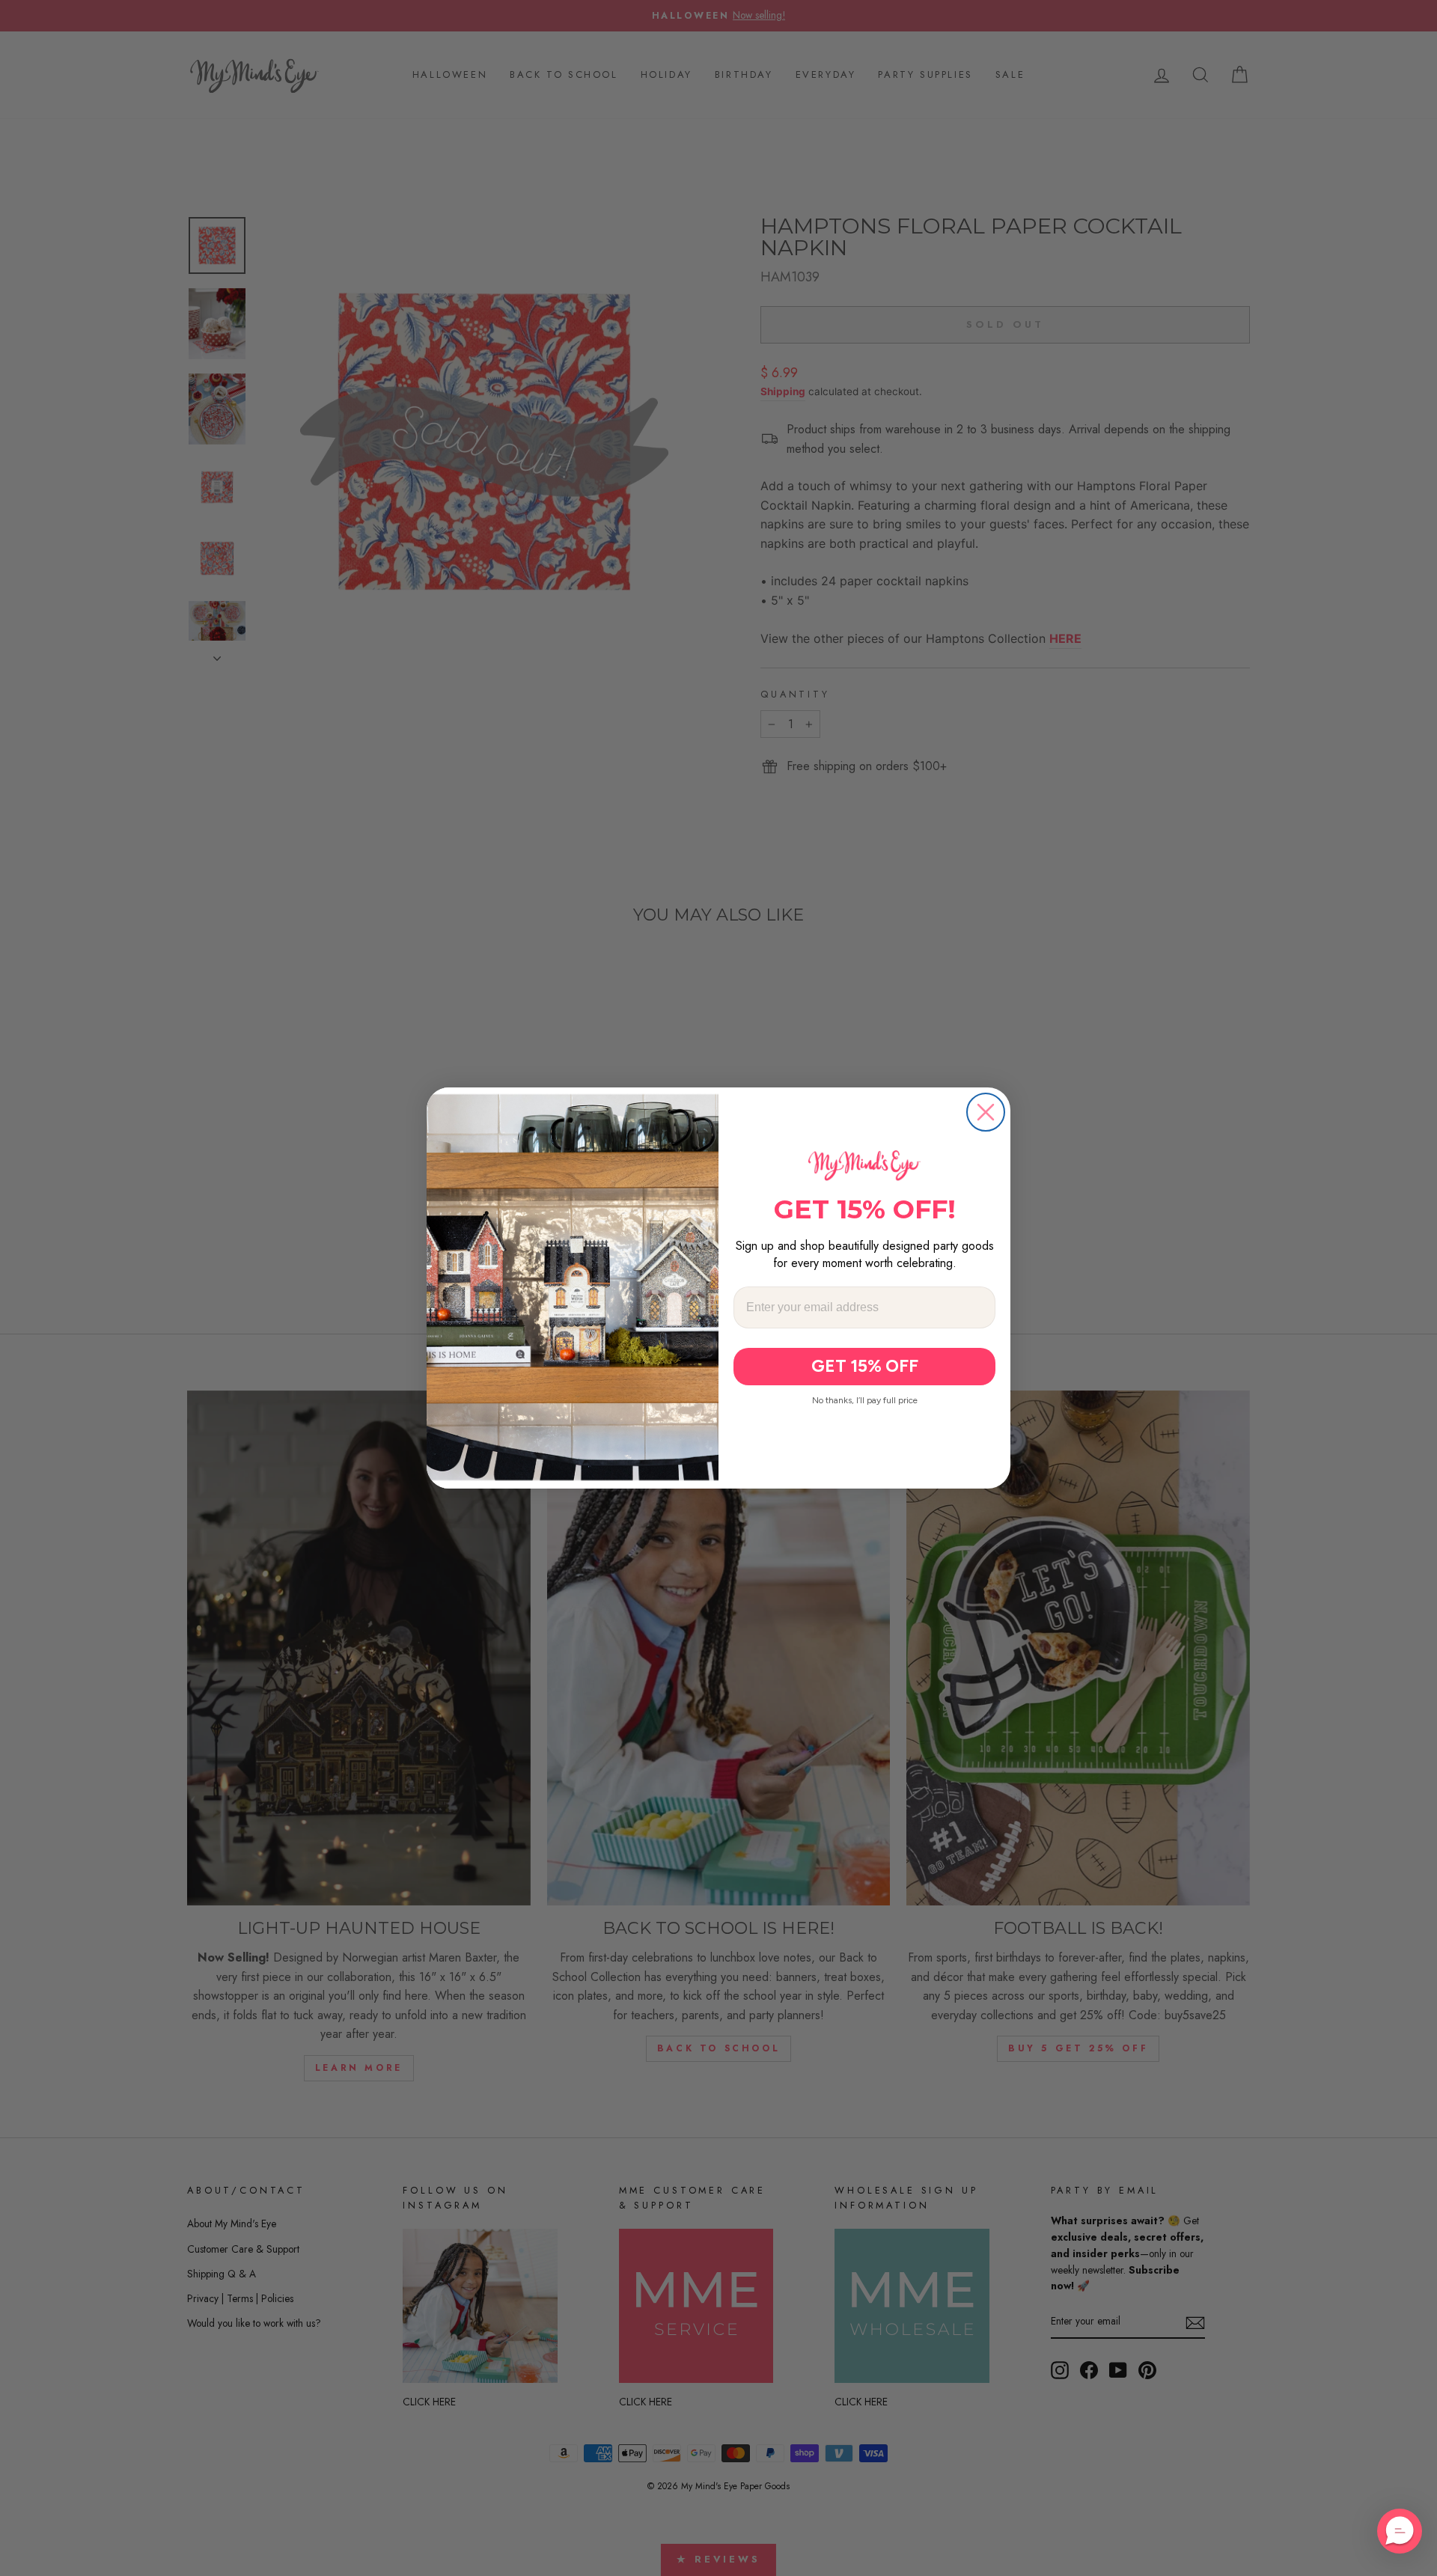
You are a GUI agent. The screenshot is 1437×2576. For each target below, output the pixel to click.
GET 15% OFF (865, 1366)
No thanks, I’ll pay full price (865, 1400)
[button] (1400, 2531)
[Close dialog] (986, 1112)
